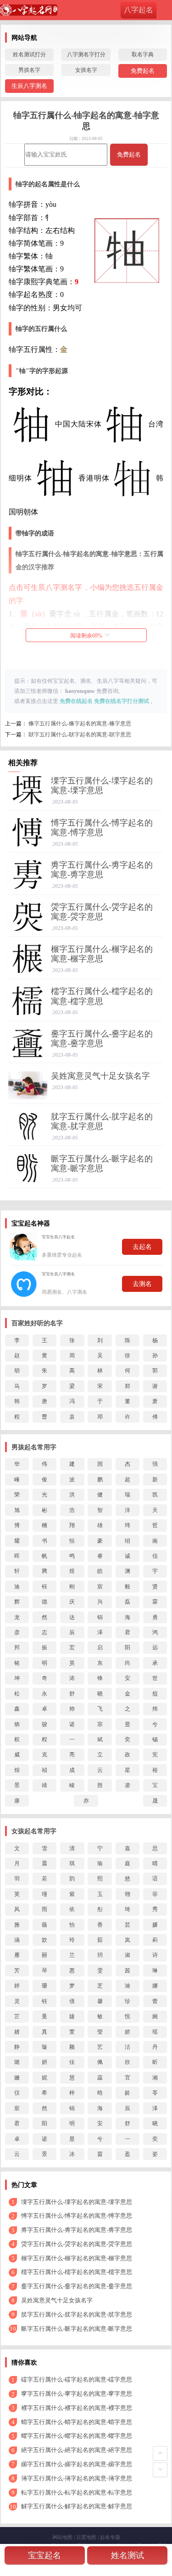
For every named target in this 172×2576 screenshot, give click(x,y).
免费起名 (143, 71)
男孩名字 (29, 70)
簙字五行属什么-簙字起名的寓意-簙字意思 (77, 2478)
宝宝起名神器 (31, 1223)
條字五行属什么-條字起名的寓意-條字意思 (80, 724)
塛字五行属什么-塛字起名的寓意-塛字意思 (102, 786)
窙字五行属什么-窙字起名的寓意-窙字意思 (77, 2394)
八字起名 (139, 10)
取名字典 (143, 54)
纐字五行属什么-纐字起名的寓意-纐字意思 (77, 2464)
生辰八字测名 (29, 86)
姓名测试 (128, 2555)
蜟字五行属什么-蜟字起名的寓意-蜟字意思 (77, 2422)
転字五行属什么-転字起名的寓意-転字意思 (77, 2492)
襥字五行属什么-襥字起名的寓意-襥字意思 (77, 2408)
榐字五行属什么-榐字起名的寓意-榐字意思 (102, 954)
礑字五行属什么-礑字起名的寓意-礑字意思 (77, 2379)
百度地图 (86, 2537)
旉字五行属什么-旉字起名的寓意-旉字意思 (102, 870)
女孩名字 (86, 70)
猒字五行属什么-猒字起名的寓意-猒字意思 (80, 734)
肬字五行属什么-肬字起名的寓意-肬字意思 (102, 1121)
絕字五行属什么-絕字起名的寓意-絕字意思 (77, 2450)
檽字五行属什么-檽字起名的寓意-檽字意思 (102, 996)
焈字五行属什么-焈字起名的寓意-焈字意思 (102, 912)
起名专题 (110, 2537)
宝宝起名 (44, 2555)
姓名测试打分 (29, 54)
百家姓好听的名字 (37, 1323)
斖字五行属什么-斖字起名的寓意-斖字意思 (102, 1039)
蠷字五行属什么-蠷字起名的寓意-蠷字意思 (77, 2436)
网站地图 (62, 2537)
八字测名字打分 (86, 54)
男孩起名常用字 (34, 1447)
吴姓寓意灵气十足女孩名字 (100, 1076)
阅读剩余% (86, 636)
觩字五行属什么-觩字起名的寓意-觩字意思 (77, 2506)
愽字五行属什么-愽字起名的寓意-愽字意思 (102, 828)
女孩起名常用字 (34, 1831)
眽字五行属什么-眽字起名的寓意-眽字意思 (102, 1164)
